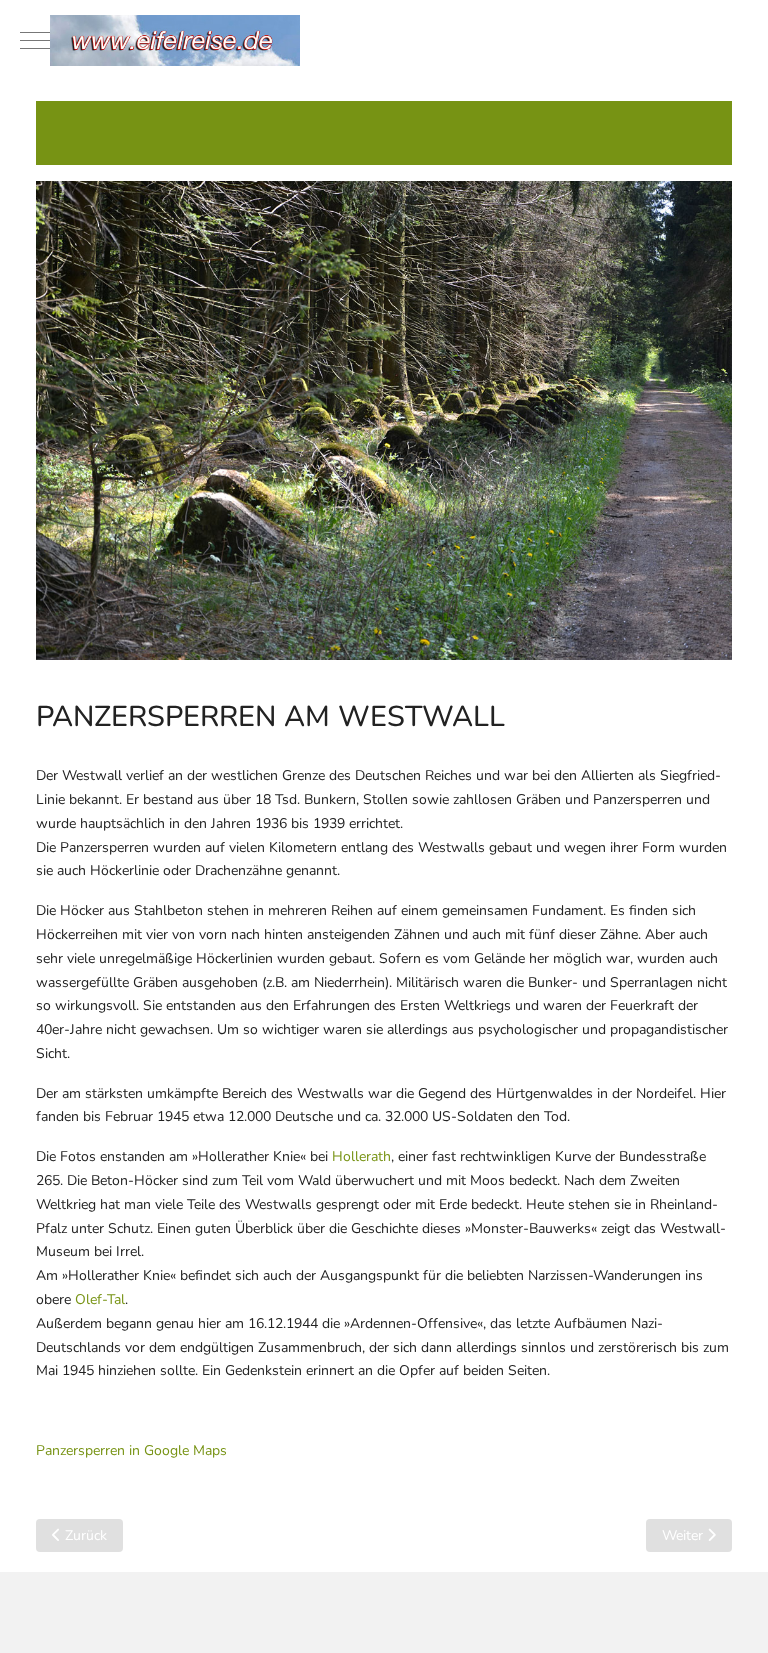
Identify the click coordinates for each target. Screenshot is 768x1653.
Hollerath (361, 1156)
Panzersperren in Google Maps (131, 1450)
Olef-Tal (100, 1299)
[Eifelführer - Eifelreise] (384, 40)
